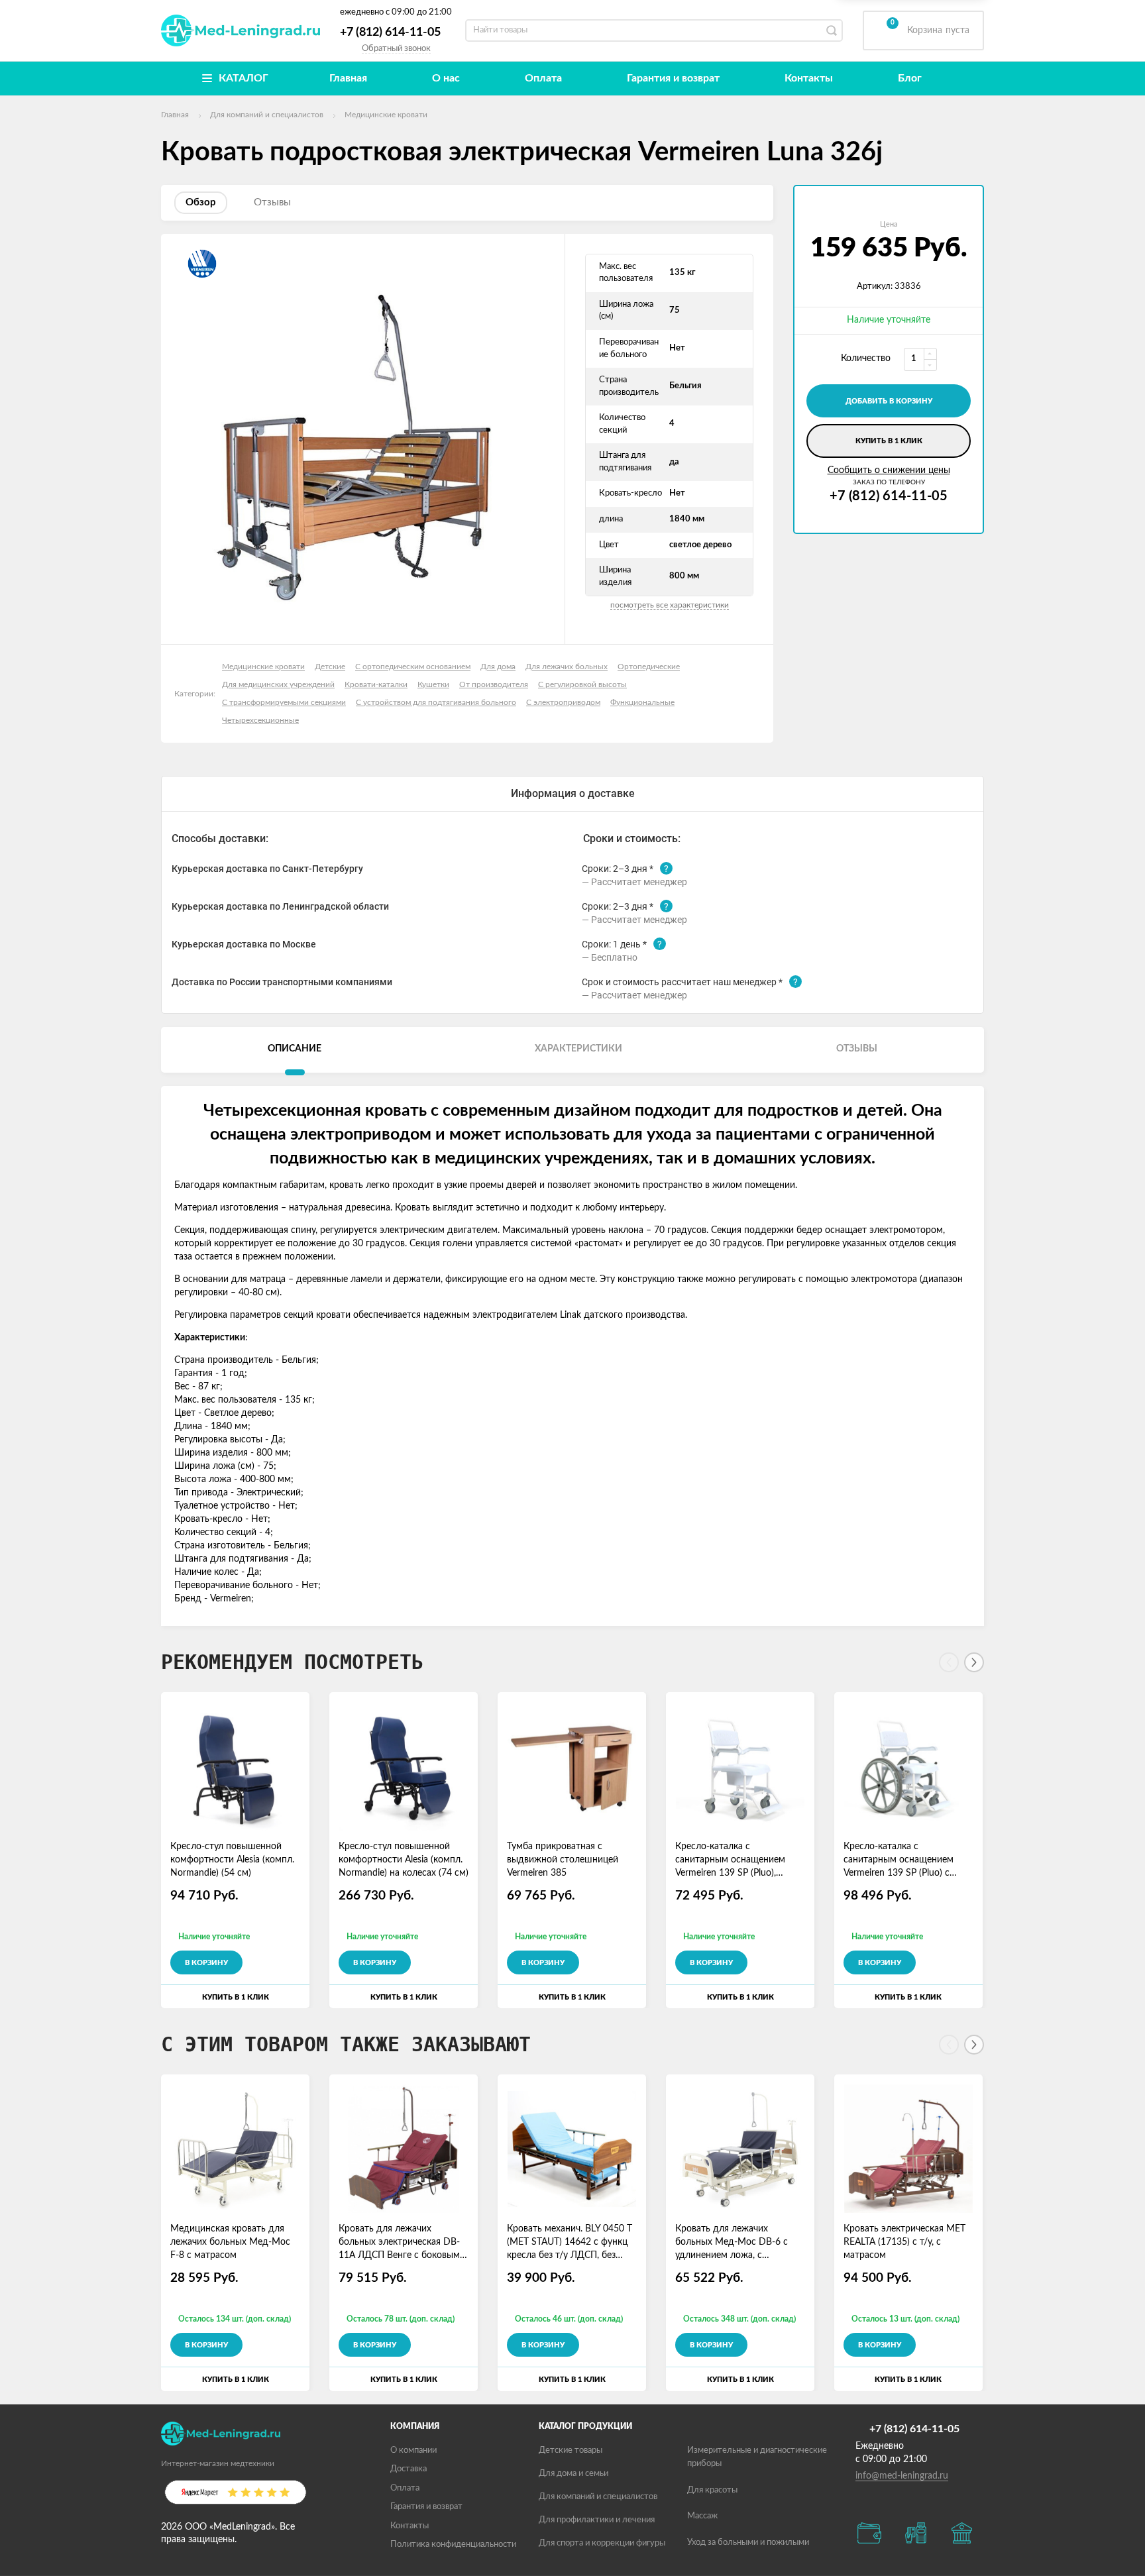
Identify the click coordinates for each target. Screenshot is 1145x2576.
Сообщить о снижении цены (889, 470)
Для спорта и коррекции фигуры (602, 2543)
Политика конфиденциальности (453, 2545)
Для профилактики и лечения (597, 2520)
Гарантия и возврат (673, 78)
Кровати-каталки (376, 684)
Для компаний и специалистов (598, 2497)
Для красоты (712, 2490)
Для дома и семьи (573, 2474)
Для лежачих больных (567, 667)
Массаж (702, 2516)
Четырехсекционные (260, 720)
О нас (446, 78)
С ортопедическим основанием (413, 667)
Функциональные (642, 702)
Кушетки (433, 684)
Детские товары (571, 2450)
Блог (910, 78)
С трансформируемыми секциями (284, 702)
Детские (330, 667)
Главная (348, 78)
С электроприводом (563, 702)
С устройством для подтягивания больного (436, 702)
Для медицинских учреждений (278, 684)
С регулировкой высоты (582, 684)
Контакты (809, 78)
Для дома (498, 667)
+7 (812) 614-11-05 (390, 32)
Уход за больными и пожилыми (748, 2543)
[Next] (974, 1662)
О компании (413, 2450)
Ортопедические (649, 667)
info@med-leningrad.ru (902, 2476)
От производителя (494, 684)
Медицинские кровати (263, 667)
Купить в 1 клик (889, 441)
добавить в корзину (889, 401)
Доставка (409, 2469)
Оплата (543, 78)
